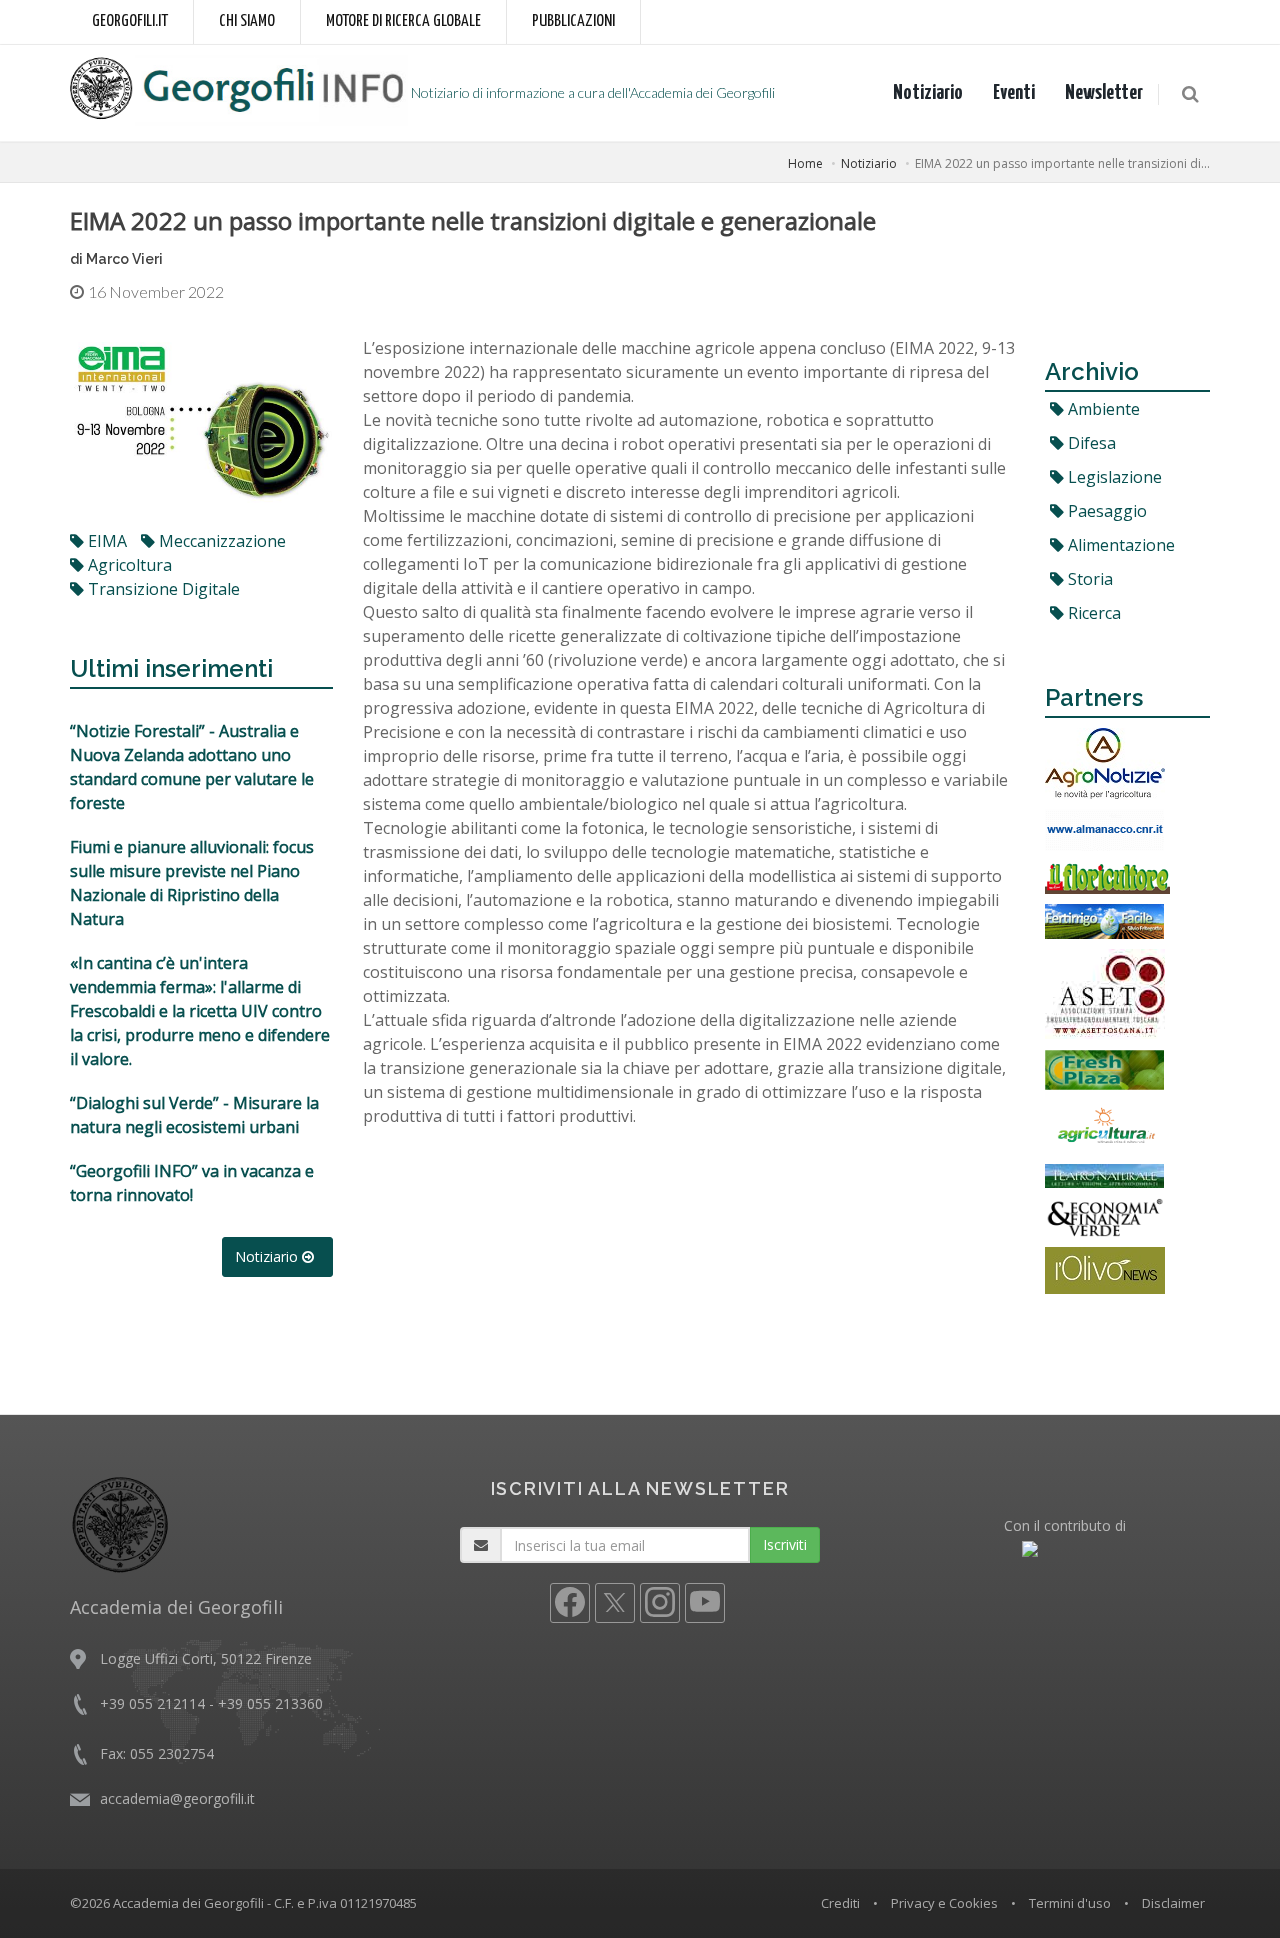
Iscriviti (785, 1544)
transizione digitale (162, 589)
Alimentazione (1119, 545)
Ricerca (1092, 613)
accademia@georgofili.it (177, 1798)
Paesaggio (1105, 511)
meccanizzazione (220, 541)
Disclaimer (1173, 1903)
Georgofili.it (130, 21)
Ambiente (1102, 409)
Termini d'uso (1070, 1903)
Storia (1088, 579)
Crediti (840, 1903)
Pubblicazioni (573, 21)
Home (805, 163)
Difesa (1090, 443)
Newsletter (1104, 93)
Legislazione (1113, 477)
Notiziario (928, 93)
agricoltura (128, 565)
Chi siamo (247, 21)
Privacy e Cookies (944, 1903)
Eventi (1014, 93)
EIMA (105, 541)
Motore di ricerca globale (403, 21)
